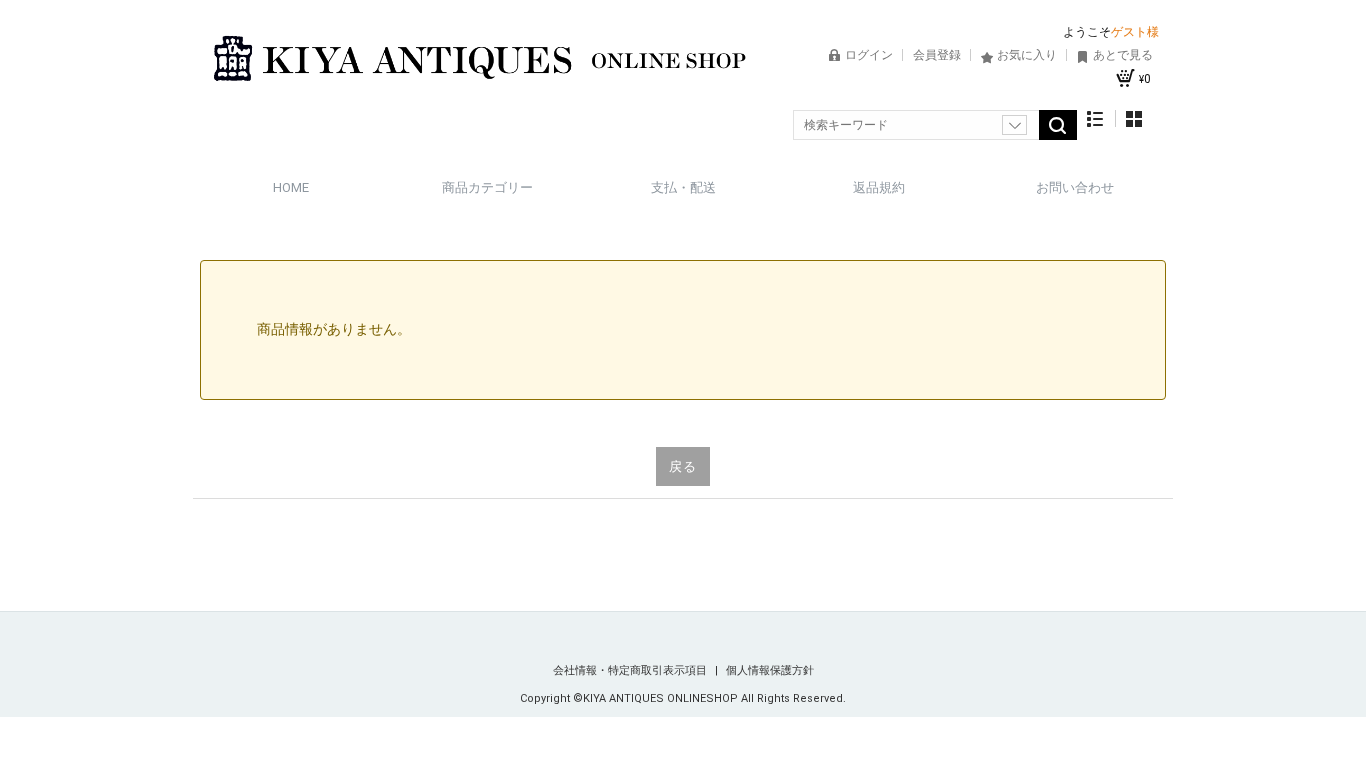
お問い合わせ (1075, 187)
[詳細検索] (1014, 125)
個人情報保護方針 (770, 670)
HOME (291, 187)
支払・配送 (683, 187)
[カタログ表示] (1134, 118)
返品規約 (879, 187)
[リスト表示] (1095, 118)
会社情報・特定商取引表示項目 (631, 670)
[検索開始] (1058, 125)
